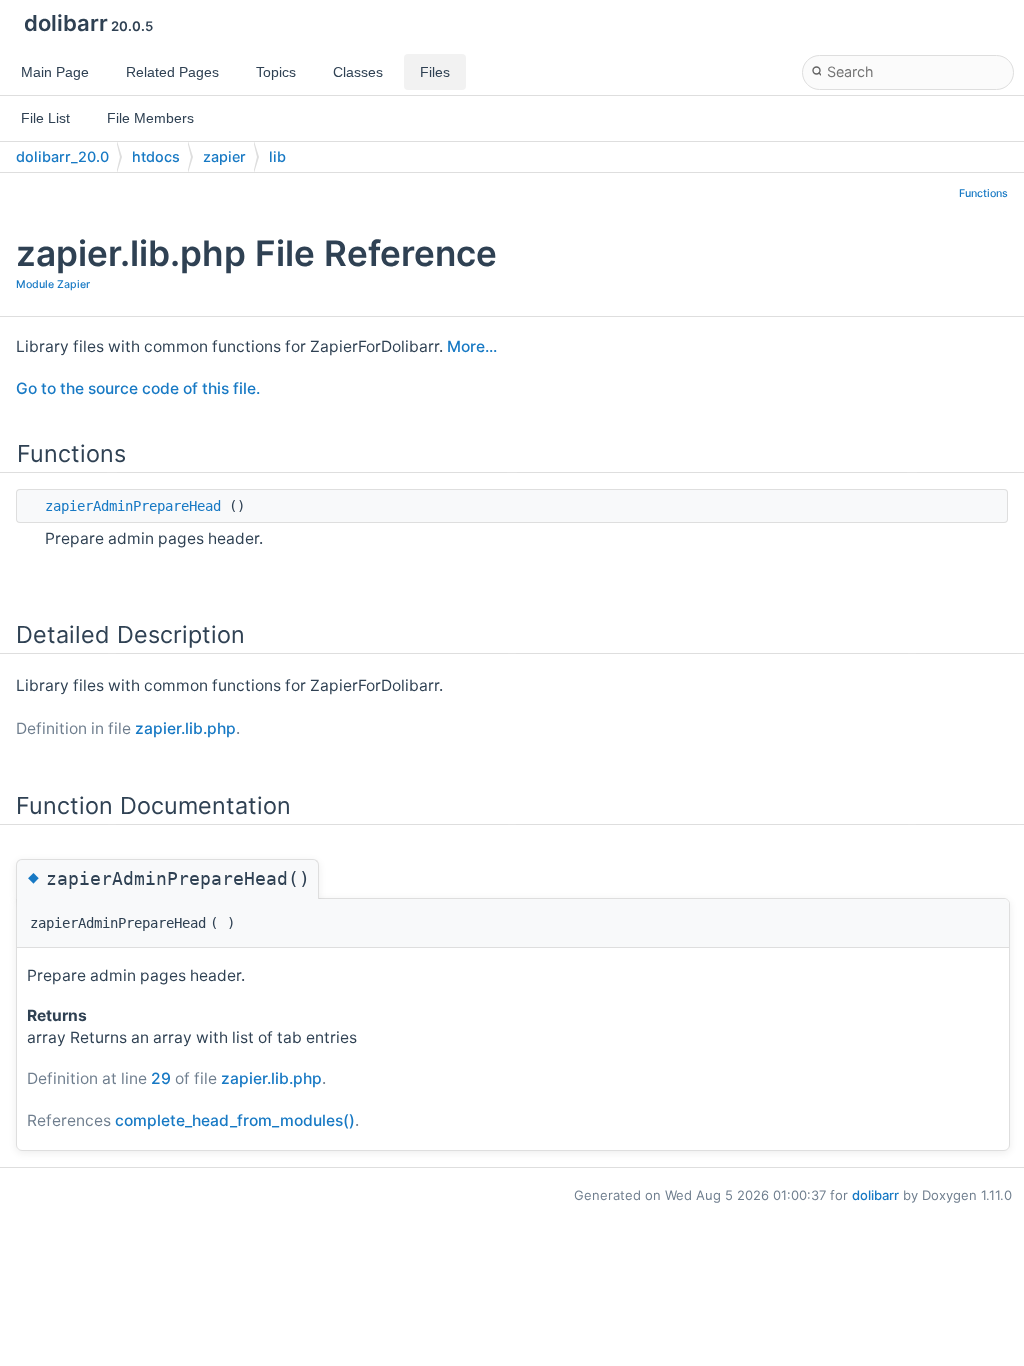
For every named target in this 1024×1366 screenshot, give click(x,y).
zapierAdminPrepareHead (133, 506)
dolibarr (875, 1195)
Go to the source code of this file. (138, 388)
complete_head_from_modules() (235, 1120)
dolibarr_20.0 (62, 156)
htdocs (156, 156)
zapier (224, 156)
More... (472, 346)
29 (161, 1078)
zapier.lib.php (185, 728)
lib (277, 156)
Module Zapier (53, 284)
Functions (983, 193)
